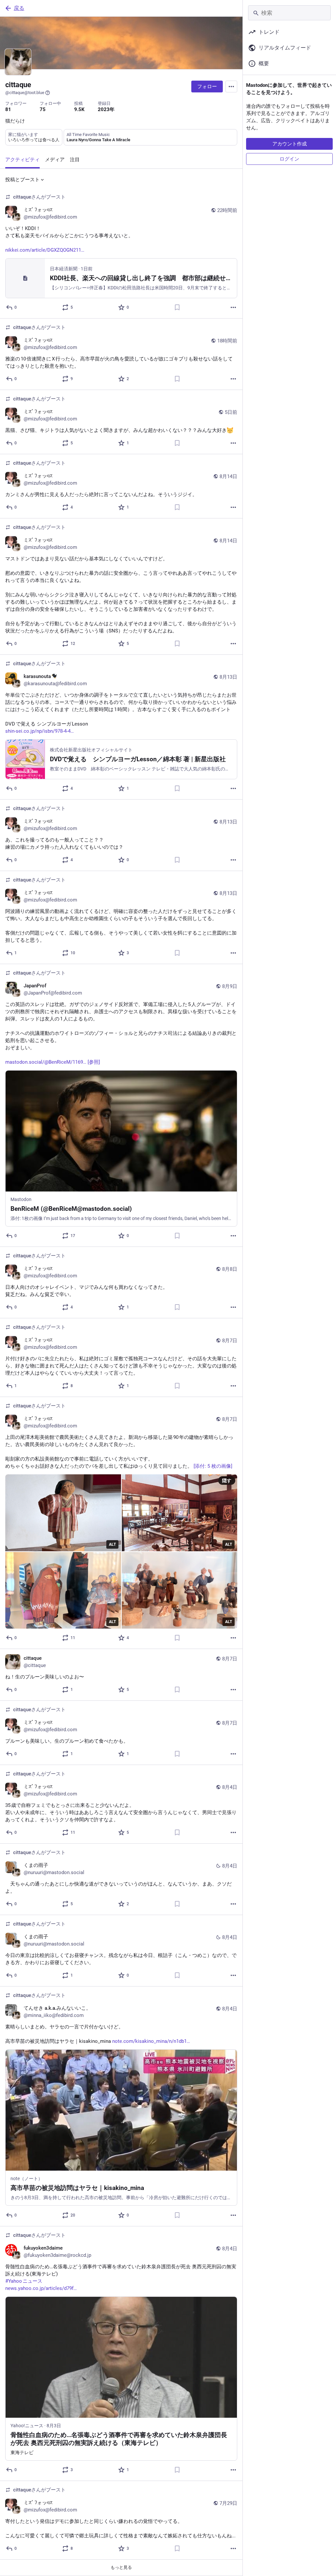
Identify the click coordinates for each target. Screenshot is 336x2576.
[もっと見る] (233, 307)
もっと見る (121, 2567)
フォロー (207, 87)
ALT (112, 1544)
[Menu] (231, 87)
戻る (19, 8)
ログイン (289, 159)
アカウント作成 (290, 144)
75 (43, 109)
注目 (75, 160)
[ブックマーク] (177, 307)
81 (8, 109)
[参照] (94, 1062)
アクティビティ (22, 160)
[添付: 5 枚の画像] (213, 1466)
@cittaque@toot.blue (25, 93)
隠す (227, 1481)
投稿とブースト (22, 180)
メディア (55, 160)
